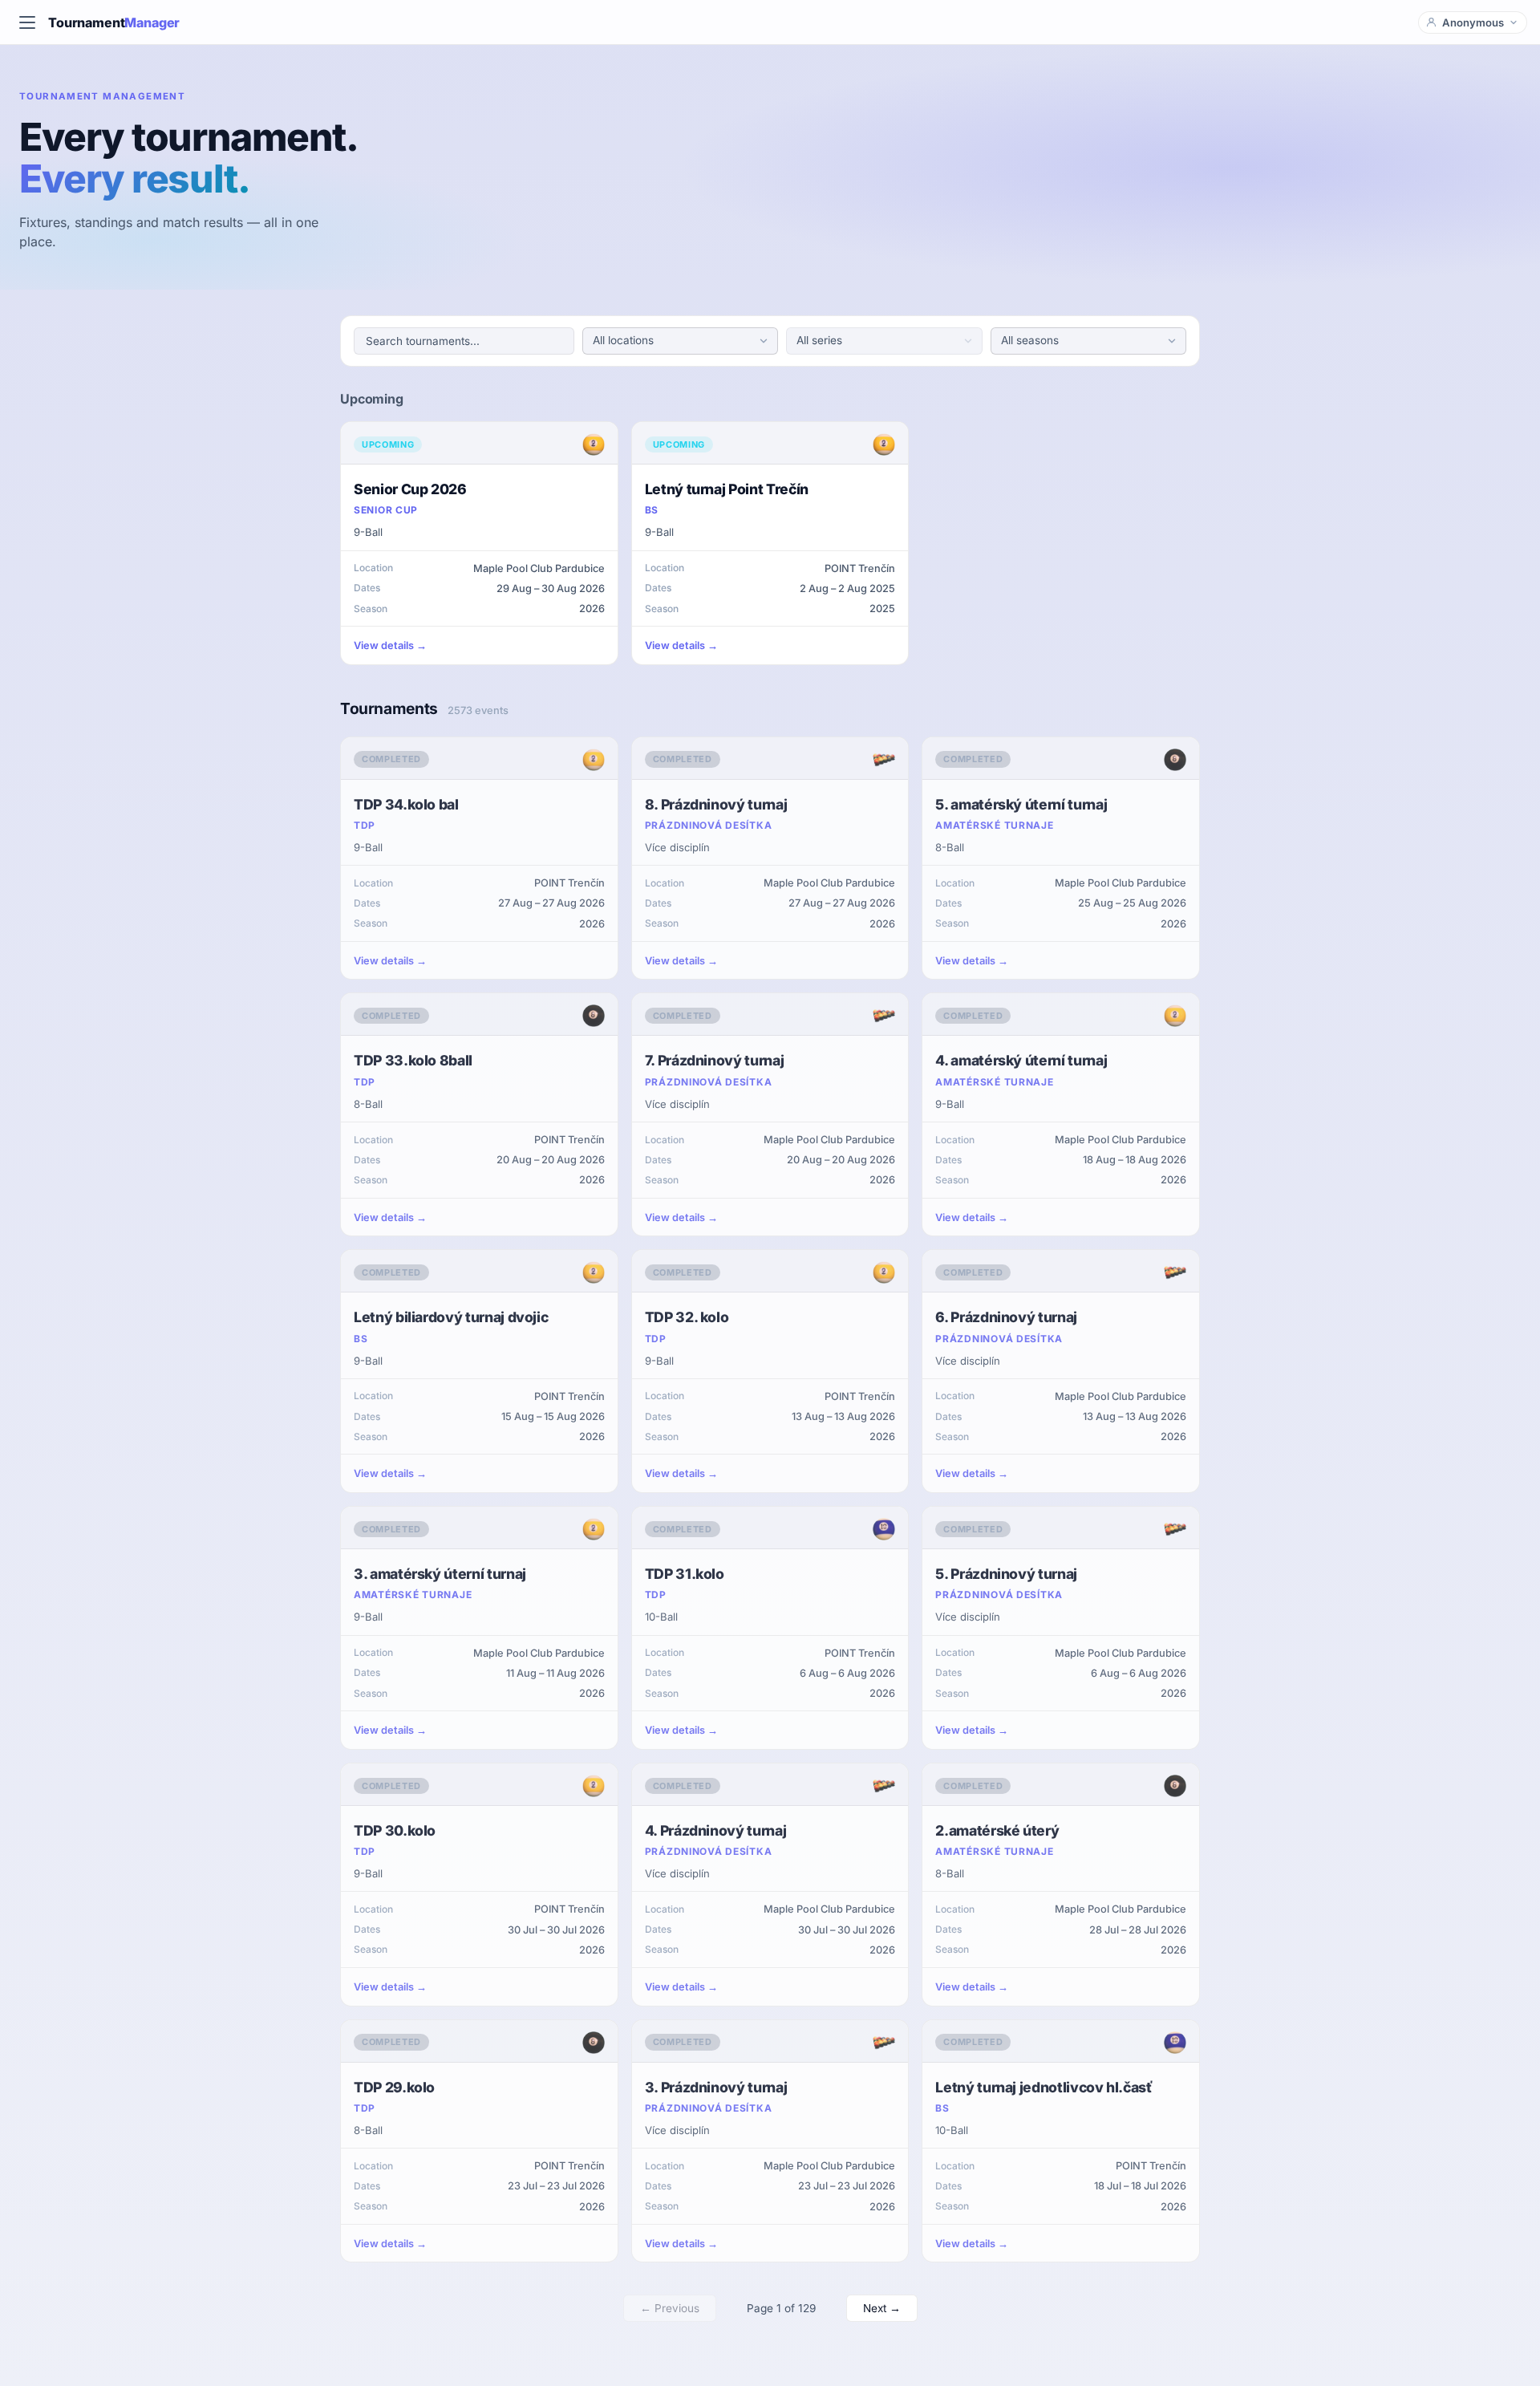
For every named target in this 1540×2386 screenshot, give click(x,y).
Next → (882, 2308)
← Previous (670, 2308)
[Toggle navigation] (27, 22)
